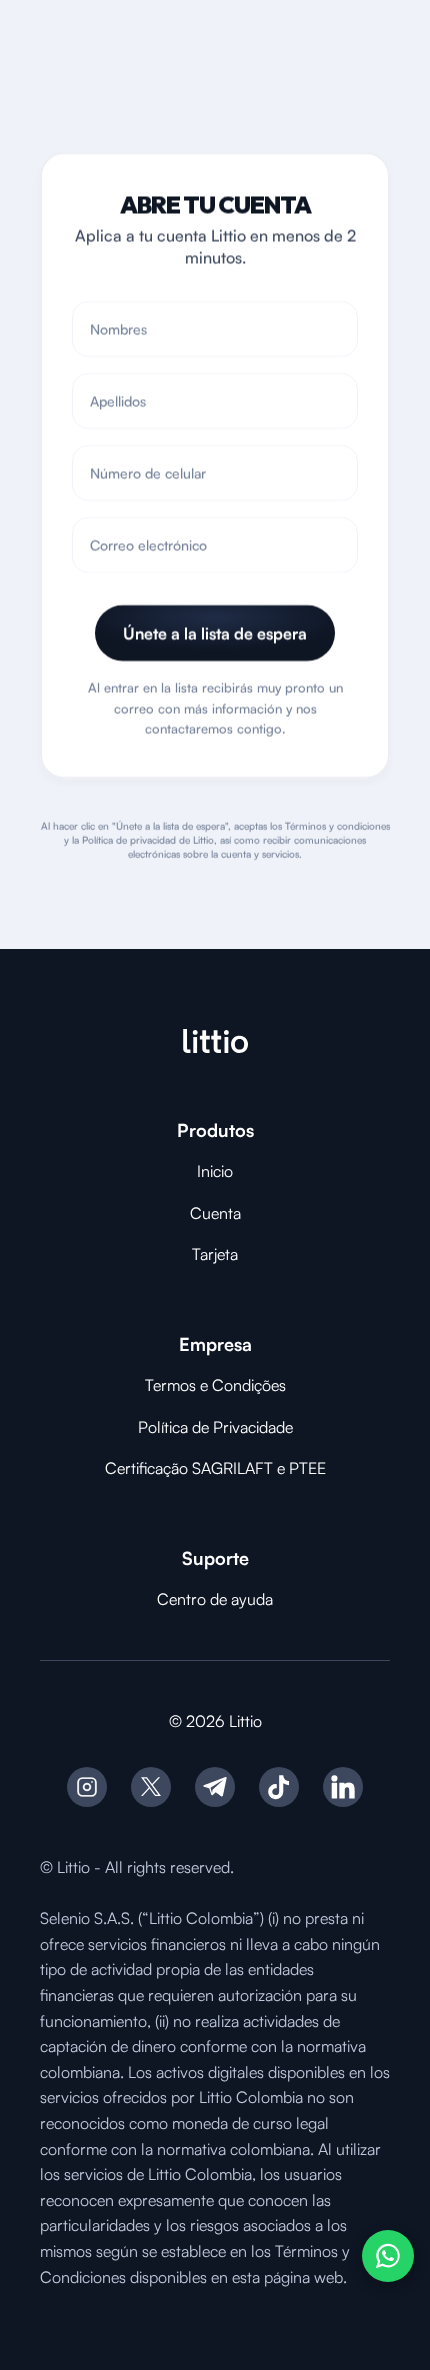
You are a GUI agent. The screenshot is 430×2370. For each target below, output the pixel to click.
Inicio (215, 1171)
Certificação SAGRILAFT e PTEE (215, 1468)
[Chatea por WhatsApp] (388, 2256)
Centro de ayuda (215, 1599)
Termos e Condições (215, 1385)
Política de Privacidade (215, 1427)
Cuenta (215, 1213)
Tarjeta (215, 1254)
